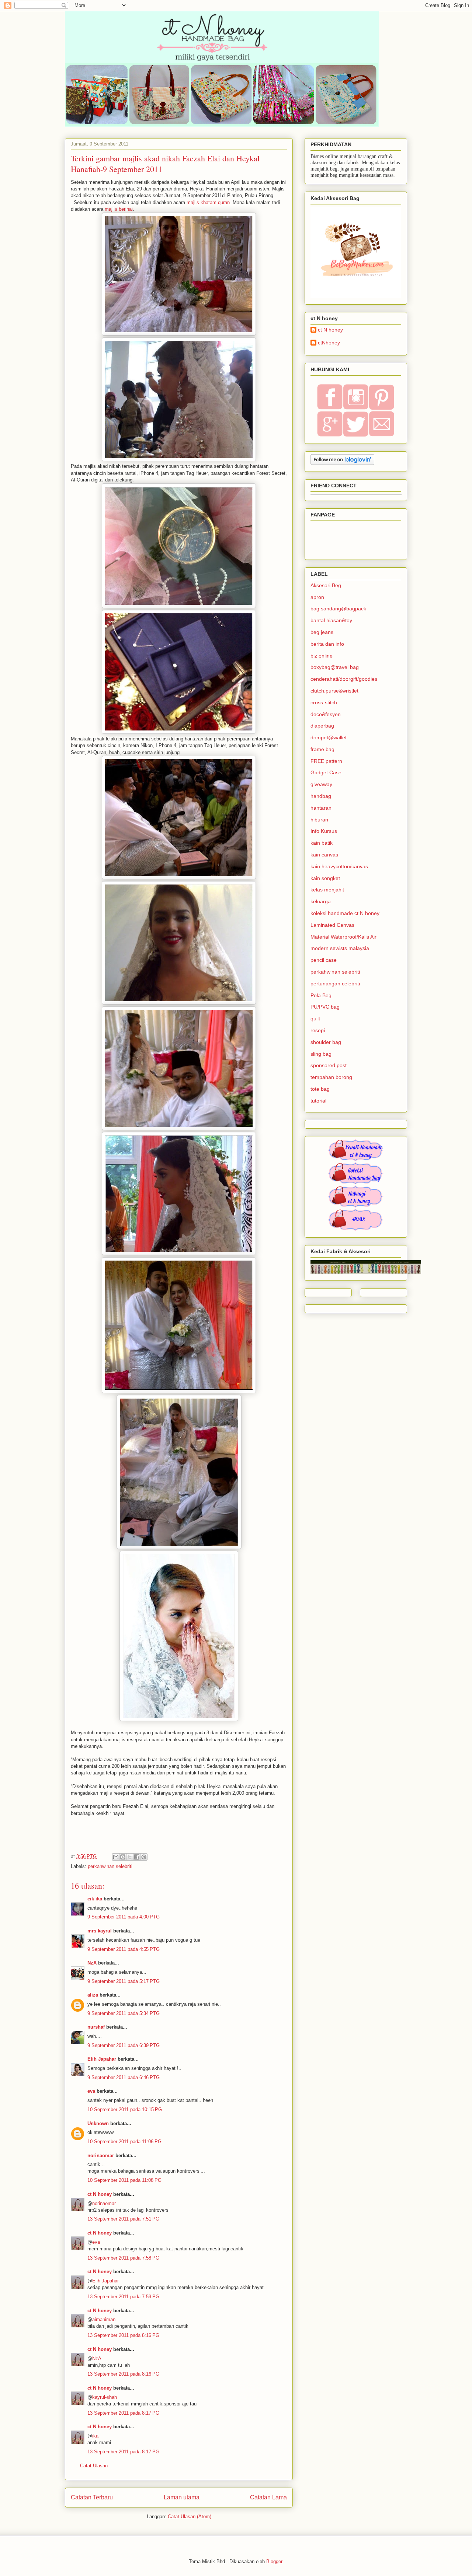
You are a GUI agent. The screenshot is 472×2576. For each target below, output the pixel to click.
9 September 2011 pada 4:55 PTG (124, 1949)
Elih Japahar (102, 2059)
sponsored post (329, 1065)
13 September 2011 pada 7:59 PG (123, 2297)
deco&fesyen (326, 714)
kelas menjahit (327, 890)
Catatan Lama (268, 2497)
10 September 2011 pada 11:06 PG (124, 2142)
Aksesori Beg (326, 585)
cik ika (95, 1899)
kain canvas (324, 855)
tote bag (320, 1089)
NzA (92, 1963)
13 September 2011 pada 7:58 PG (123, 2258)
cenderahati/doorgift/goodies (344, 679)
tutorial (318, 1101)
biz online (322, 656)
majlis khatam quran (208, 202)
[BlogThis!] (123, 1857)
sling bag (321, 1054)
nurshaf (96, 2027)
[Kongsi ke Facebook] (137, 1857)
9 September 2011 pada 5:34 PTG (124, 2013)
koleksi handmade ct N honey (345, 913)
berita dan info (327, 644)
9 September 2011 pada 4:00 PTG (124, 1917)
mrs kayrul (100, 1931)
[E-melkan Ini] (116, 1857)
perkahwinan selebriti (110, 1866)
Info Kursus (324, 831)
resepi (318, 1030)
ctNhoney (329, 343)
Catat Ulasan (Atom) (190, 2517)
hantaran (321, 808)
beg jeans (322, 632)
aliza (93, 1995)
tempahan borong (331, 1077)
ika (95, 2436)
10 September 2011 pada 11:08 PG (124, 2180)
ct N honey (100, 2194)
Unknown (98, 2123)
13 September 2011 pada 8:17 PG (123, 2413)
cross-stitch (324, 702)
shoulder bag (326, 1042)
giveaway (321, 784)
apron (317, 597)
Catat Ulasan (94, 2466)
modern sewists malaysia (340, 948)
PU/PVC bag (325, 1007)
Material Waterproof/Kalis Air (343, 937)
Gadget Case (326, 772)
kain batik (322, 843)
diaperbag (322, 726)
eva (91, 2091)
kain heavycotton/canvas (339, 866)
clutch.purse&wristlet (334, 691)
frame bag (322, 749)
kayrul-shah (105, 2397)
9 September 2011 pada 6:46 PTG (124, 2077)
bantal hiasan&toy (331, 620)
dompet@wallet (329, 737)
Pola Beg (321, 995)
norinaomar (101, 2156)
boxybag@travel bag (335, 667)
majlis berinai (119, 209)
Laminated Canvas (332, 925)
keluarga (321, 901)
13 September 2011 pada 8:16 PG (123, 2335)
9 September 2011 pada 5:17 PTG (124, 1981)
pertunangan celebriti (335, 984)
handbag (321, 796)
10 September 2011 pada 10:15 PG (125, 2109)
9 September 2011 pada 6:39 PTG (124, 2045)
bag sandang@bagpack (338, 609)
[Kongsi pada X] (130, 1857)
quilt (315, 1019)
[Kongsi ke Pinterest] (144, 1857)
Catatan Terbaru (92, 2497)
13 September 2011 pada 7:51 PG (123, 2219)
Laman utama (182, 2497)
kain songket (325, 878)
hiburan (319, 820)
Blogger (274, 2561)
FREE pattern (326, 761)
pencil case (324, 960)
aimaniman (104, 2319)
